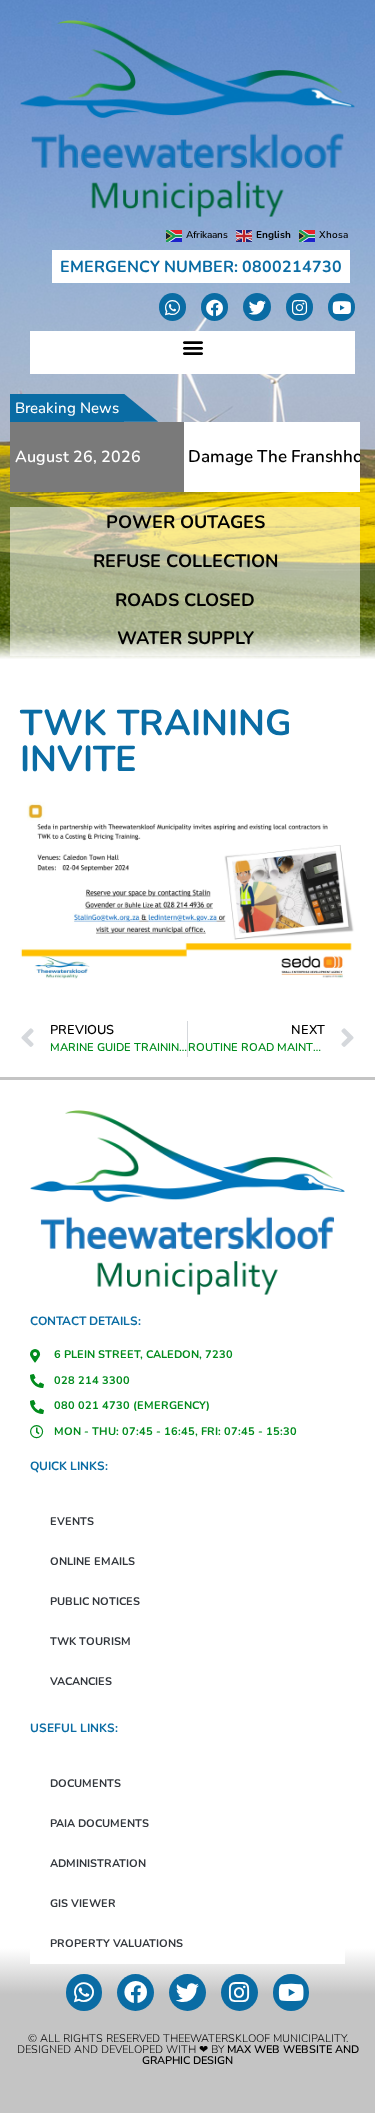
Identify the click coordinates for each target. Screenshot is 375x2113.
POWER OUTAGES (185, 522)
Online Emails (92, 1561)
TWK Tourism (90, 1641)
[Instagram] (299, 306)
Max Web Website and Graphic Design (250, 2055)
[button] (192, 347)
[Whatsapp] (172, 306)
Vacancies (81, 1681)
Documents (85, 1783)
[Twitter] (256, 306)
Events (72, 1521)
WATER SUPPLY (185, 638)
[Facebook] (214, 306)
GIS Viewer (83, 1903)
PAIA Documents (99, 1823)
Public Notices (95, 1601)
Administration (98, 1863)
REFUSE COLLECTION (185, 561)
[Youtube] (341, 306)
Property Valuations (116, 1943)
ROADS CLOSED (185, 600)
